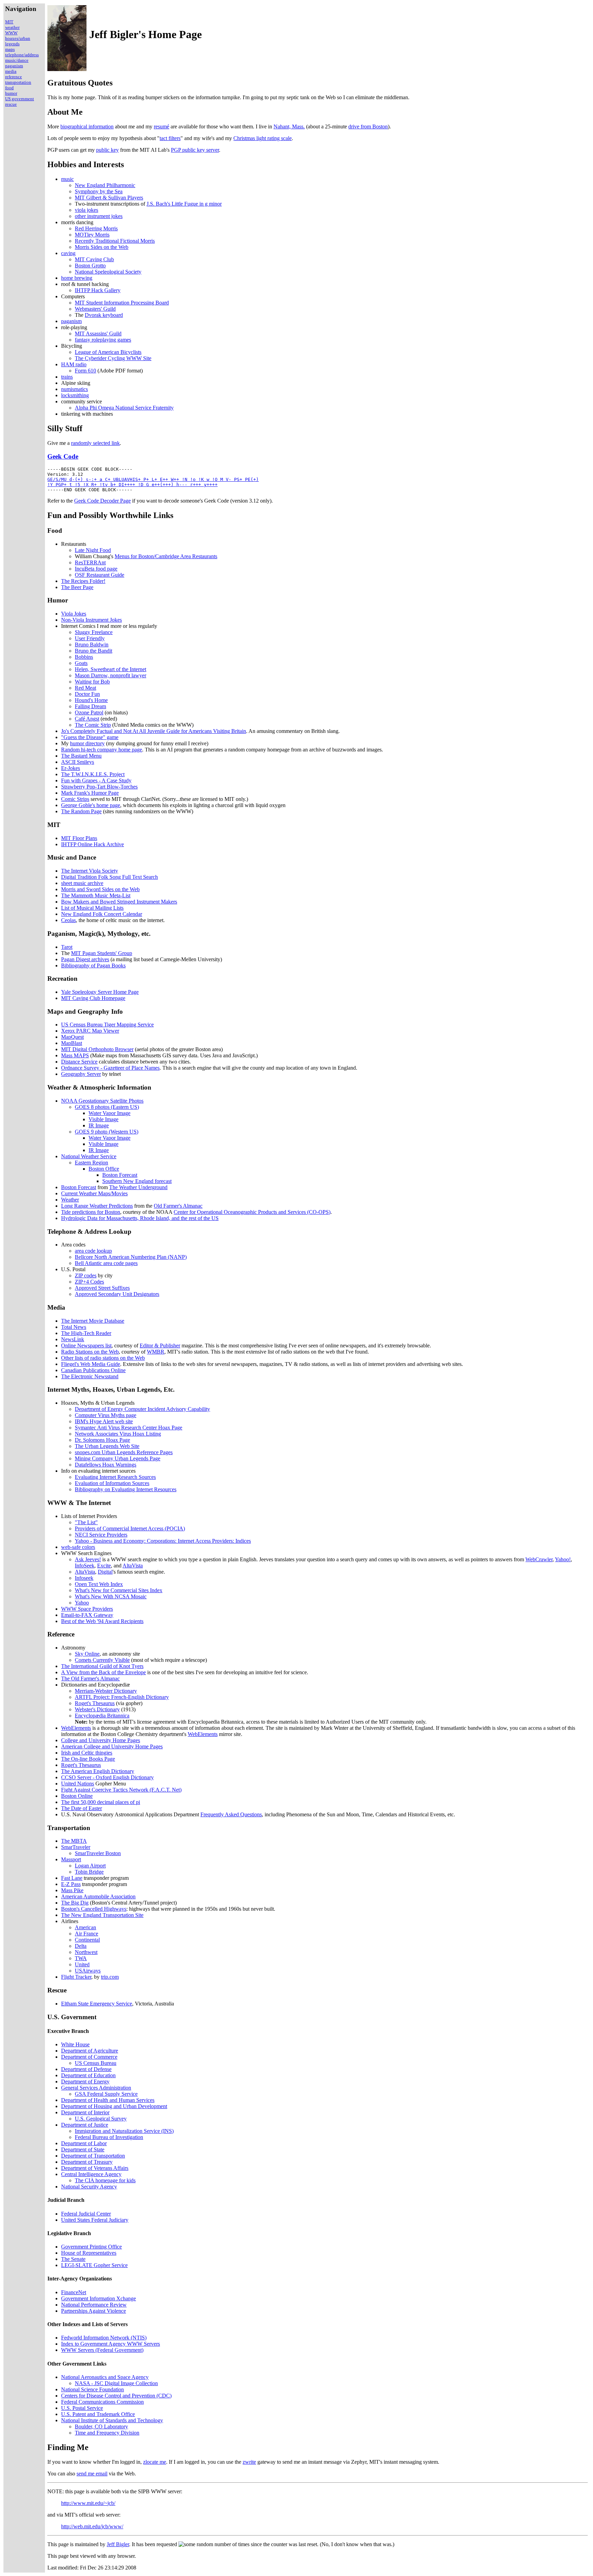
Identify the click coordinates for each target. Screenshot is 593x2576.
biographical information (87, 126)
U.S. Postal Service (82, 2408)
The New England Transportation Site (102, 1915)
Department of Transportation (93, 2156)
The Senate (73, 2259)
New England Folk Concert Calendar (102, 914)
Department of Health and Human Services (108, 2100)
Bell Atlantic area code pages (106, 1263)
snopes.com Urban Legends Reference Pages (124, 1452)
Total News (74, 1327)
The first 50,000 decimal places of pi (101, 1802)
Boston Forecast (120, 1175)
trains (67, 377)
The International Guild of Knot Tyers (102, 1666)
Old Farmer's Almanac (178, 1206)
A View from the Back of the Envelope (103, 1672)
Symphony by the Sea (99, 191)
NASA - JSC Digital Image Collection (116, 2383)
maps (10, 49)
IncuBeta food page (96, 569)
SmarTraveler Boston (98, 1853)
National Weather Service (89, 1156)
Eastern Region (91, 1163)
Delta (81, 1946)
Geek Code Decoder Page (102, 501)
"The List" (86, 1522)
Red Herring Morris (96, 228)
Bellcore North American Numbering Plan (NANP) (131, 1257)
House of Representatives (89, 2253)
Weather (70, 1200)
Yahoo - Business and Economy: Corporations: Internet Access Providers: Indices (163, 1541)
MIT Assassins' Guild (98, 333)
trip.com (110, 1977)
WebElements (76, 1728)
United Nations (78, 1784)
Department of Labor (84, 2143)
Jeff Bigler (118, 2544)
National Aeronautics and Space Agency (105, 2377)
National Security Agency (89, 2187)
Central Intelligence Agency (91, 2174)
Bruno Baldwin (92, 645)
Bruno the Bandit (94, 651)
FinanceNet (74, 2292)
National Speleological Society (108, 272)
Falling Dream (90, 706)
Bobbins (84, 657)
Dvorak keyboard (104, 315)
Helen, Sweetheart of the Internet (111, 669)
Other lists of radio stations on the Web (103, 1358)
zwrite (249, 2462)
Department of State (83, 2149)
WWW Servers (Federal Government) (102, 2350)
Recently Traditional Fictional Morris (115, 241)
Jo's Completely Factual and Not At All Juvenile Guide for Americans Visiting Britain (154, 731)
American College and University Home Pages (112, 1746)
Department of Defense (86, 2069)
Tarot (67, 947)
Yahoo (82, 1603)
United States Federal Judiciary (95, 2220)
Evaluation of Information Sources (112, 1483)
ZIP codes (86, 1275)
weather (12, 27)
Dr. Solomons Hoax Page (102, 1440)
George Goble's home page (91, 805)
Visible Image (103, 1119)
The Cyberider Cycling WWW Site (113, 358)
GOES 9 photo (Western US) (107, 1132)
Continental (87, 1940)
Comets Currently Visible (102, 1660)
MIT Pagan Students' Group (102, 953)
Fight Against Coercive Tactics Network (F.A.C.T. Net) (121, 1790)
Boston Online (77, 1796)
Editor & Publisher (160, 1345)
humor (11, 93)
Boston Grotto (90, 266)
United (82, 1964)
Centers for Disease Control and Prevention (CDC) (116, 2396)
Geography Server (81, 1074)
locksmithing (75, 395)
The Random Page (81, 811)
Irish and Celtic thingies (87, 1753)
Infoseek (84, 1578)
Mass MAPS (75, 1055)
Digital (105, 1572)
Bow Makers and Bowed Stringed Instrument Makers (119, 902)
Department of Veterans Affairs (95, 2168)
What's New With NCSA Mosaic (111, 1596)
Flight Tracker (76, 1977)
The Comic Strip (93, 725)
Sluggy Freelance (94, 632)
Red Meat (85, 688)
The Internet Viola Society (90, 871)
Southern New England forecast (137, 1181)
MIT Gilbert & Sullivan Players (109, 198)
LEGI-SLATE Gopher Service (94, 2265)
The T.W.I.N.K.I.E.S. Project (93, 774)
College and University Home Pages (101, 1740)
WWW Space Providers (87, 1609)
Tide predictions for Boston (91, 1212)
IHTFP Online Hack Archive (92, 844)
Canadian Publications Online (93, 1370)
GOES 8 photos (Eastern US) (107, 1107)
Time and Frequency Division (107, 2433)
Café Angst (87, 719)
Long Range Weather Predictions (97, 1206)
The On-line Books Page (88, 1759)
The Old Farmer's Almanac (90, 1678)
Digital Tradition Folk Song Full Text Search (109, 877)
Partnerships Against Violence (94, 2311)
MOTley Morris (92, 235)
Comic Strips (75, 799)
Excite (104, 1566)
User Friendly (90, 638)
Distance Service (79, 1062)
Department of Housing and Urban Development (114, 2106)
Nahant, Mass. (289, 126)
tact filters (170, 138)
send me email (92, 2474)
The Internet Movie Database (93, 1321)
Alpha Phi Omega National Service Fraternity (124, 408)
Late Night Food (93, 550)
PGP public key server (195, 150)
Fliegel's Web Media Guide (91, 1364)
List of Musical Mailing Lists (92, 908)
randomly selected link (95, 443)
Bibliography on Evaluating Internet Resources (126, 1489)
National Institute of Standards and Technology (112, 2420)
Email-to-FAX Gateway (87, 1615)
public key (107, 150)
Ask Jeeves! (88, 1559)
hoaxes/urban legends (18, 41)
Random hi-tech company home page (102, 750)
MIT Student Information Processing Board (122, 303)
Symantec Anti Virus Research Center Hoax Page (129, 1428)
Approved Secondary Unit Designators (117, 1294)
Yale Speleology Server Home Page (100, 992)
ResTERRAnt (90, 562)
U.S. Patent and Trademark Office (98, 2414)
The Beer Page (77, 587)
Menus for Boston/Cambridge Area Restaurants (166, 556)
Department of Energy (85, 2081)
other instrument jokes (99, 216)
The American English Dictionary (98, 1771)
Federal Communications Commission (102, 2402)
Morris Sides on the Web (102, 247)
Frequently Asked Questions (231, 1814)
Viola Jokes (74, 614)
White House (75, 2044)
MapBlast (72, 1043)
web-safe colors (78, 1547)
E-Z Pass (71, 1884)
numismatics (74, 389)
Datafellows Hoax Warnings (106, 1465)
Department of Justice (85, 2125)
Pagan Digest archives (85, 959)
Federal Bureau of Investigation (109, 2137)
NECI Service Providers (101, 1535)
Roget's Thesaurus (95, 1703)
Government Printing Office (91, 2247)
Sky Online (87, 1654)
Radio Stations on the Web (90, 1352)
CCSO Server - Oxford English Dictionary (107, 1777)
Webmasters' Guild (95, 309)
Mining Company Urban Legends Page (118, 1458)
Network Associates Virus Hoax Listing (118, 1434)
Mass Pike (72, 1890)
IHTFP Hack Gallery (98, 290)
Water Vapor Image (109, 1113)
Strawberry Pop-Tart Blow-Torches (99, 787)
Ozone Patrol (89, 712)
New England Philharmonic (105, 185)
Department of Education (88, 2075)
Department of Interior (85, 2112)
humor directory (87, 743)
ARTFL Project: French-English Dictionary (122, 1697)
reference (14, 77)
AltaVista (133, 1566)
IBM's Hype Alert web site (104, 1421)
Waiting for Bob (92, 682)
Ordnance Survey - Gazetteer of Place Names (110, 1068)
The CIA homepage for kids (105, 2180)
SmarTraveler (76, 1847)
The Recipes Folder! (83, 581)
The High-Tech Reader (86, 1333)
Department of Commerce (89, 2057)
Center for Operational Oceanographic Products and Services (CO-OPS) (252, 1212)
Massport (71, 1859)
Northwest (86, 1952)
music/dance (17, 60)
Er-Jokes (71, 768)
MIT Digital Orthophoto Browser (97, 1049)
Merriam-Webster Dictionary (106, 1691)
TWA (81, 1958)
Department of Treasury (87, 2162)
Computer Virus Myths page (106, 1415)
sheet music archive (82, 883)
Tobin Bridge (89, 1872)
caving (68, 253)
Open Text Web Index (99, 1584)
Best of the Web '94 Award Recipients (102, 1621)
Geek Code (63, 456)
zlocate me (155, 2462)
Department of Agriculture (90, 2051)
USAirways (88, 1971)
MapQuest (72, 1037)
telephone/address (22, 55)
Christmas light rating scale (263, 138)
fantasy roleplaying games (103, 340)
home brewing (77, 278)
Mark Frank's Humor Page (90, 793)
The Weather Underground (138, 1187)
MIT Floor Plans (79, 838)
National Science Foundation (92, 2389)
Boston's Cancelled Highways (94, 1909)
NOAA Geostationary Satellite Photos (102, 1101)
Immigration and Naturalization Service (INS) (124, 2131)
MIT (9, 22)
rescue (11, 104)
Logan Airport (90, 1866)
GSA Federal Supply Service (106, 2094)
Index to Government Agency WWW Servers (111, 2344)
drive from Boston (368, 126)
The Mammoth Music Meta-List (96, 895)
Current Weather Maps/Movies (94, 1193)
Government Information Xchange (98, 2298)
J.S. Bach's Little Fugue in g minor (184, 204)
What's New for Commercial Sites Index (119, 1590)
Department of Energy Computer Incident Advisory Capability (142, 1409)
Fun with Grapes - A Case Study (96, 780)
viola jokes (86, 210)
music (67, 179)
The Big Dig (75, 1903)
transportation (18, 82)
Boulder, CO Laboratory (101, 2426)
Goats (81, 663)
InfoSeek (85, 1566)
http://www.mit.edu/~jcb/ (88, 2503)
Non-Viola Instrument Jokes (91, 620)
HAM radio (74, 364)
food (9, 88)
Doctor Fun (87, 694)
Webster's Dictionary (97, 1709)
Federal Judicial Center (86, 2214)
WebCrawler (539, 1559)
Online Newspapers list (86, 1345)
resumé (161, 126)
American (85, 1927)
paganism (14, 66)
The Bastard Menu (81, 756)
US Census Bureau (96, 2063)
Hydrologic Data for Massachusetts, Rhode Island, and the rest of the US (140, 1218)
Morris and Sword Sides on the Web (100, 889)
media (11, 71)
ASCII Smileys (78, 762)
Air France (86, 1934)
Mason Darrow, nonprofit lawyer (111, 675)
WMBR (156, 1352)
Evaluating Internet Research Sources (115, 1477)
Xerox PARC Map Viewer (90, 1031)
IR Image (99, 1125)
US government (20, 99)
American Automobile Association (98, 1896)
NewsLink (73, 1339)
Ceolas (68, 920)
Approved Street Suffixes (102, 1288)
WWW (11, 33)
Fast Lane (72, 1878)
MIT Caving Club (94, 259)
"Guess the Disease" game (90, 737)
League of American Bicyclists (108, 352)
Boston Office (104, 1169)
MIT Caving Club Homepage (93, 998)
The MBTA (74, 1841)
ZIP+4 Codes (89, 1282)
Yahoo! (563, 1559)
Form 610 (85, 371)
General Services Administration (96, 2088)
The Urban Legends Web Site (107, 1446)
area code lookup (93, 1251)
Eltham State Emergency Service (97, 2004)
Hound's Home (91, 700)
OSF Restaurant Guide (100, 575)
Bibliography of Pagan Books (93, 965)
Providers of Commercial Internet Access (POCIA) (130, 1528)
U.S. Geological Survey (101, 2119)
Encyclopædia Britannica (102, 1716)
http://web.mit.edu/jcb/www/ (92, 2526)
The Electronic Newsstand (90, 1376)
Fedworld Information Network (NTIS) (104, 2338)
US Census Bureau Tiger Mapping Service (107, 1025)
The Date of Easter (82, 1808)
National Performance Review (94, 2305)
